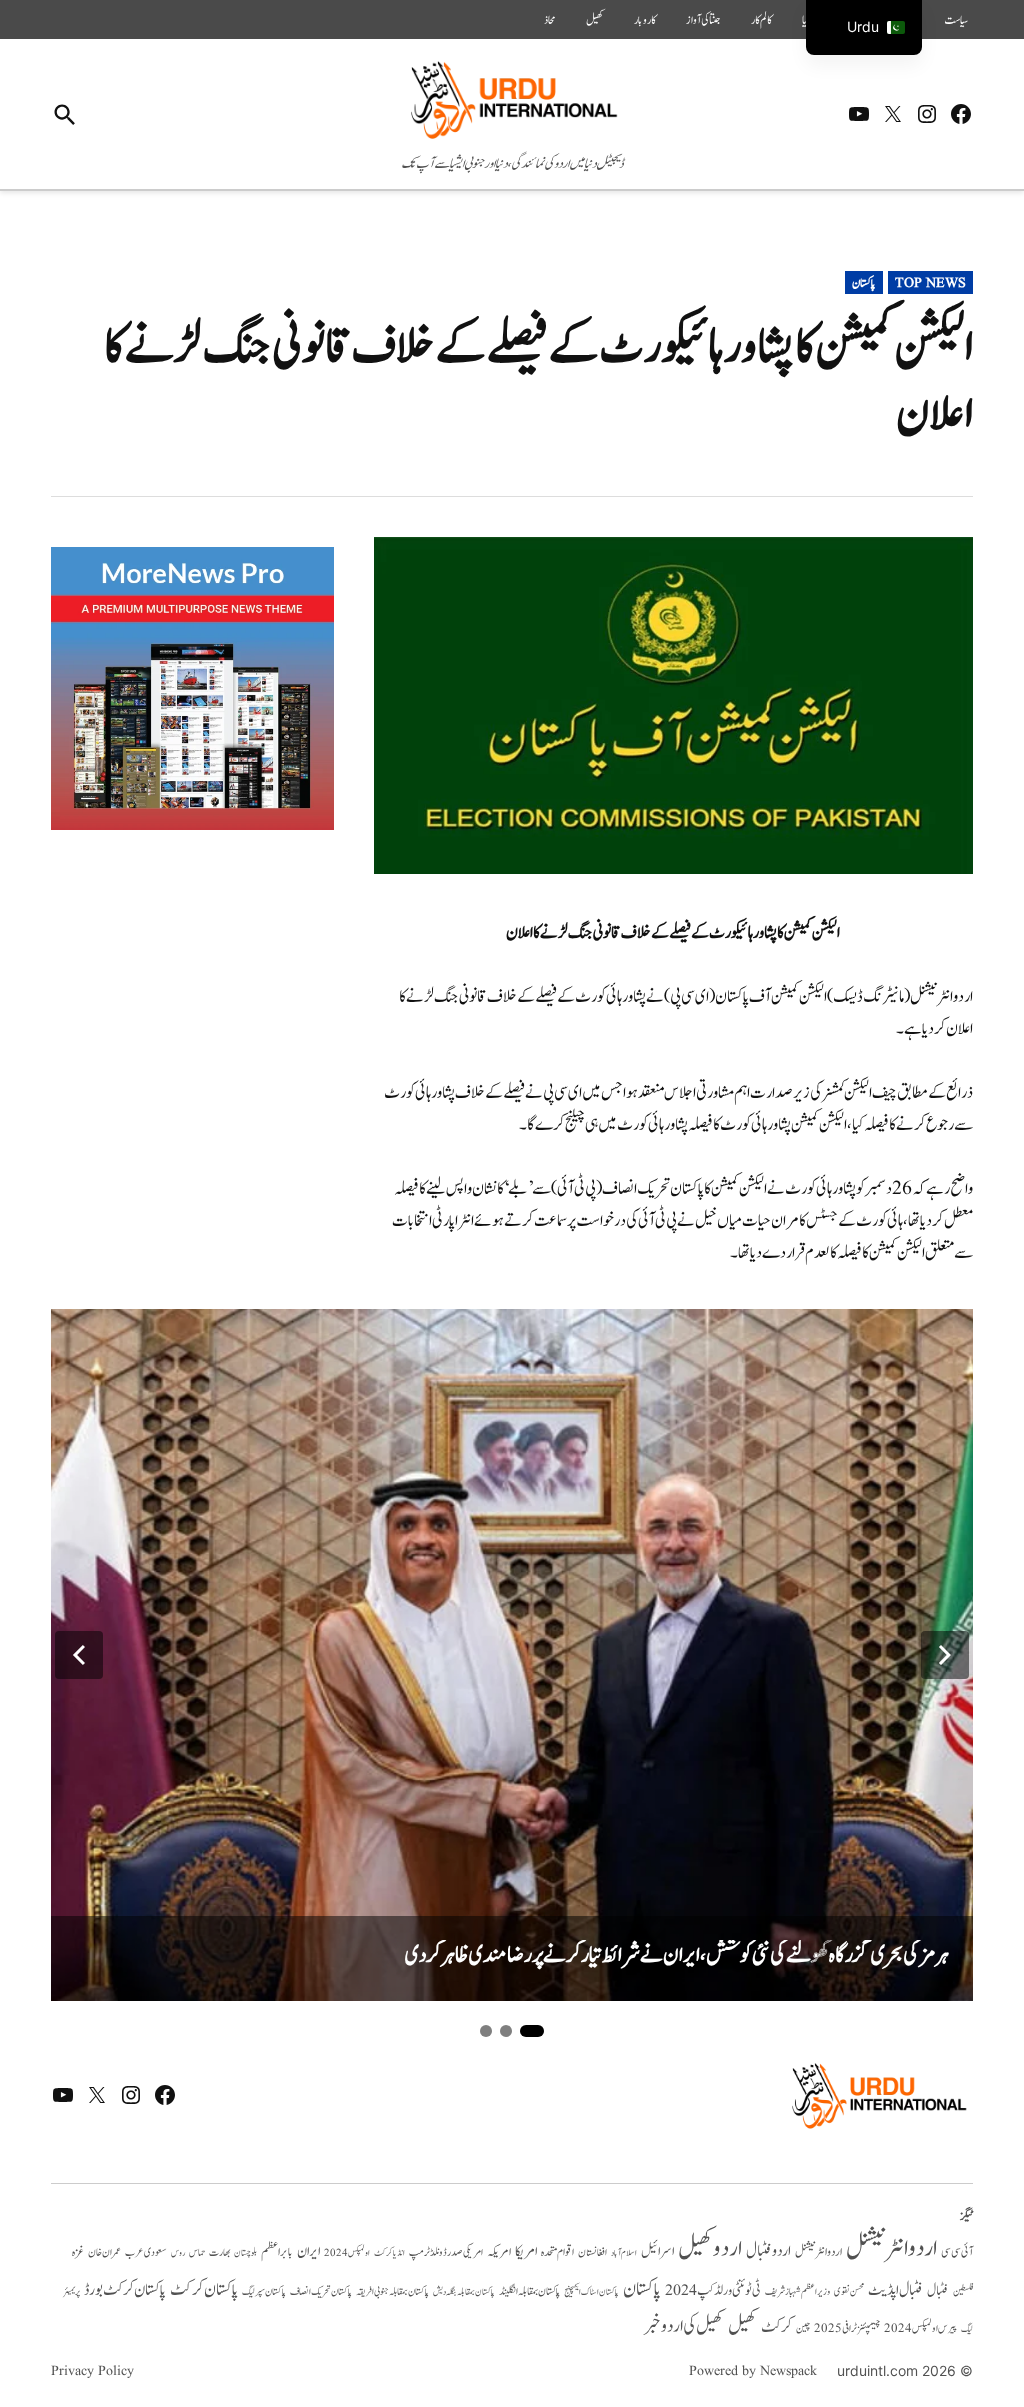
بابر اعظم (277, 2252)
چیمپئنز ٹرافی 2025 (847, 2329)
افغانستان (592, 2253)
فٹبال (938, 2291)
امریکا (526, 2251)
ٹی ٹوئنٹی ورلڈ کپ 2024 (713, 2290)
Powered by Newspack (753, 2371)
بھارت (219, 2252)
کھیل (595, 20)
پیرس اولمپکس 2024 (920, 2328)
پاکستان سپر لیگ (264, 2292)
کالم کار (761, 20)
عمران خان (104, 2252)
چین (803, 2329)
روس (178, 2253)
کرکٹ (776, 2327)
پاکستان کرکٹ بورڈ (125, 2290)
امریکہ (499, 2252)
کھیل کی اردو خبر (684, 2326)
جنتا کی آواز (703, 20)
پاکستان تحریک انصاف (321, 2291)
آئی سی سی (957, 2252)
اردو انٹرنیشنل (891, 2248)
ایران (308, 2251)
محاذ (550, 20)
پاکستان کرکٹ (204, 2290)
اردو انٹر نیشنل (818, 2252)
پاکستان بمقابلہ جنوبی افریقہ (392, 2292)
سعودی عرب (146, 2252)
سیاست (956, 20)
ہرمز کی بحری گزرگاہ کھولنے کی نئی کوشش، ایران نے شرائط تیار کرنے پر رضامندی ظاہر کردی (677, 1955)
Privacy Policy (92, 2371)
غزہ (78, 2252)
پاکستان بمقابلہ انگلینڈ (529, 2292)
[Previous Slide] (79, 1655)
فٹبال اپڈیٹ (895, 2290)
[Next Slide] (945, 1655)
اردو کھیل (710, 2248)
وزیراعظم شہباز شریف (797, 2292)
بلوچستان (245, 2253)
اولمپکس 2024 (347, 2253)
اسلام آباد (624, 2253)
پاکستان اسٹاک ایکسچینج (591, 2292)
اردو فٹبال (768, 2251)
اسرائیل (657, 2251)
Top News (930, 283)
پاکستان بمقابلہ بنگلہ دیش (464, 2292)
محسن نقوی (849, 2291)
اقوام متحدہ (557, 2252)
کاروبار (645, 20)
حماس (197, 2252)
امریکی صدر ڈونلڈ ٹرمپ (446, 2252)
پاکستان (864, 283)
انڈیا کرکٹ (389, 2253)
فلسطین (963, 2291)
